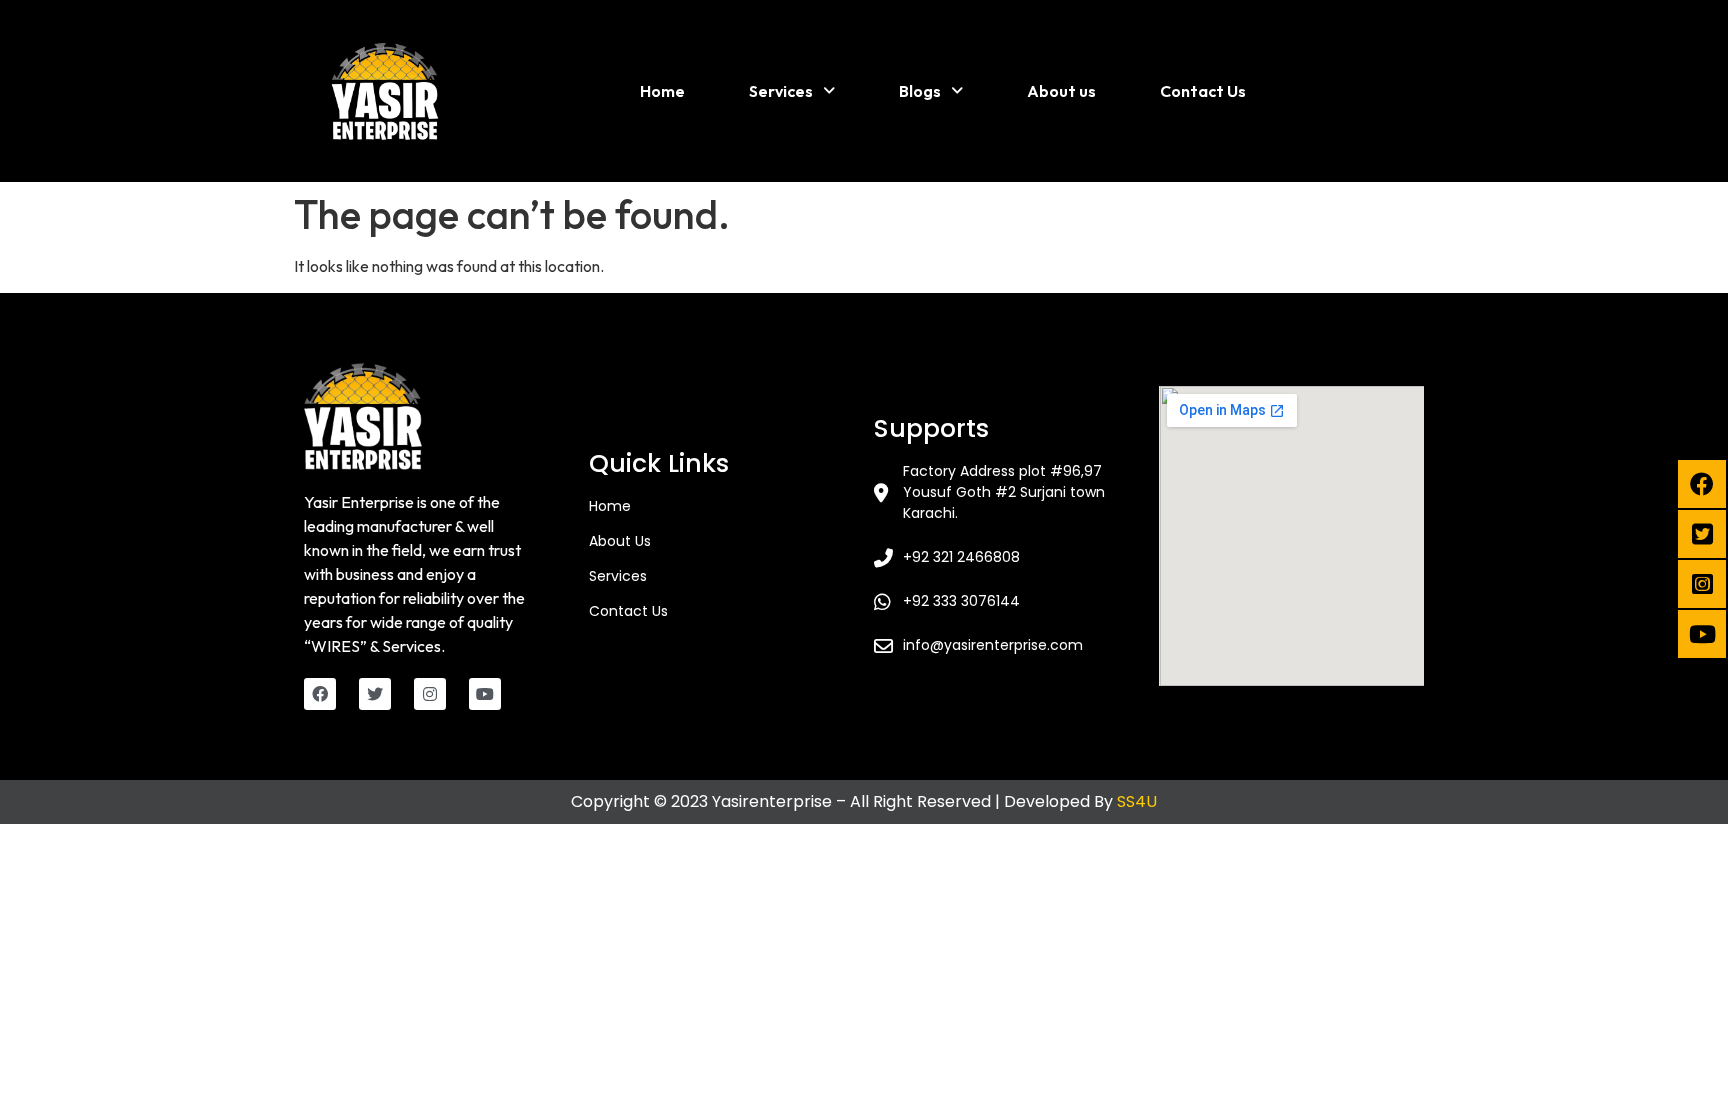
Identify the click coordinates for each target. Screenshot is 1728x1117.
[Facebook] (320, 694)
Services (781, 91)
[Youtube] (485, 694)
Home (662, 91)
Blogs (920, 91)
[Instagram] (430, 694)
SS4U (1137, 801)
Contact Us (1203, 91)
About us (1061, 91)
